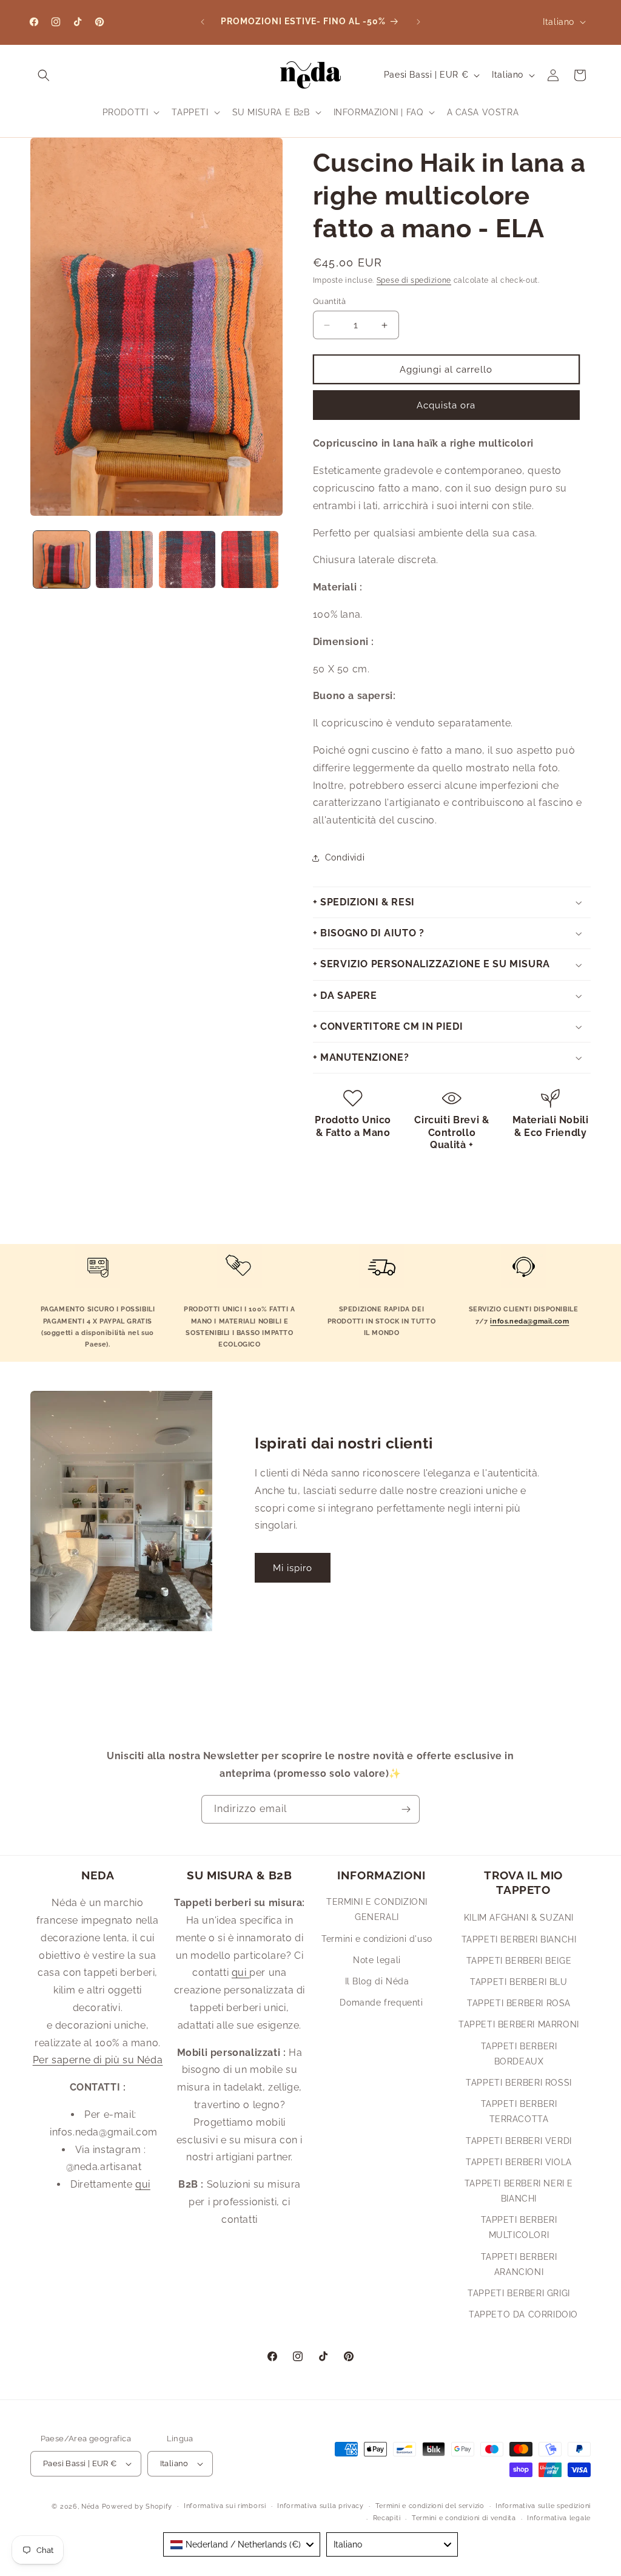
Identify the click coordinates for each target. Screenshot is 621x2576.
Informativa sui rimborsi (225, 2506)
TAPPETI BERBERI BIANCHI (519, 1939)
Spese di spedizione (414, 280)
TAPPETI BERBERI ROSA (519, 2003)
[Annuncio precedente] (203, 22)
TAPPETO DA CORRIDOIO (523, 2314)
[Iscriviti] (406, 1809)
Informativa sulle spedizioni (543, 2506)
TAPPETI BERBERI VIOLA (519, 2162)
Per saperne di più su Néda (98, 2060)
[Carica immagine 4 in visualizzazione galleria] (250, 559)
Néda (90, 2507)
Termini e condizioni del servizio (430, 2506)
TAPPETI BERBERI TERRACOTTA (519, 2111)
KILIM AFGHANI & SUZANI (519, 1918)
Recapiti (387, 2518)
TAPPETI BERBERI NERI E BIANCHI (519, 2191)
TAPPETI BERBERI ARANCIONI (519, 2264)
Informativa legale (559, 2518)
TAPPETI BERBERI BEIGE (519, 1961)
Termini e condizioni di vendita (464, 2518)
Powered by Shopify (137, 2507)
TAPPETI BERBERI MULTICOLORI (519, 2227)
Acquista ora (446, 405)
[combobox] (242, 2544)
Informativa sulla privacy (321, 2506)
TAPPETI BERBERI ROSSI (519, 2083)
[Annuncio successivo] (418, 22)
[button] (44, 75)
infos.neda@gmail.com (529, 1321)
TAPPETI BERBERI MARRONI (519, 2024)
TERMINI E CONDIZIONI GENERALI (377, 1909)
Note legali (377, 1960)
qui (143, 2184)
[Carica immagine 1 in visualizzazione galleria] (62, 559)
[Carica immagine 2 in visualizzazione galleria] (124, 559)
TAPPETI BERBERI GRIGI (519, 2293)
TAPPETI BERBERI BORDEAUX (519, 2054)
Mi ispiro (293, 1568)
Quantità (329, 301)
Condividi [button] (345, 857)
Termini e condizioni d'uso (377, 1939)
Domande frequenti (381, 2003)
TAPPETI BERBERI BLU (519, 1982)
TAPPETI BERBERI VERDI (519, 2141)
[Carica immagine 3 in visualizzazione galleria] (187, 559)
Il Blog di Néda (377, 1981)
